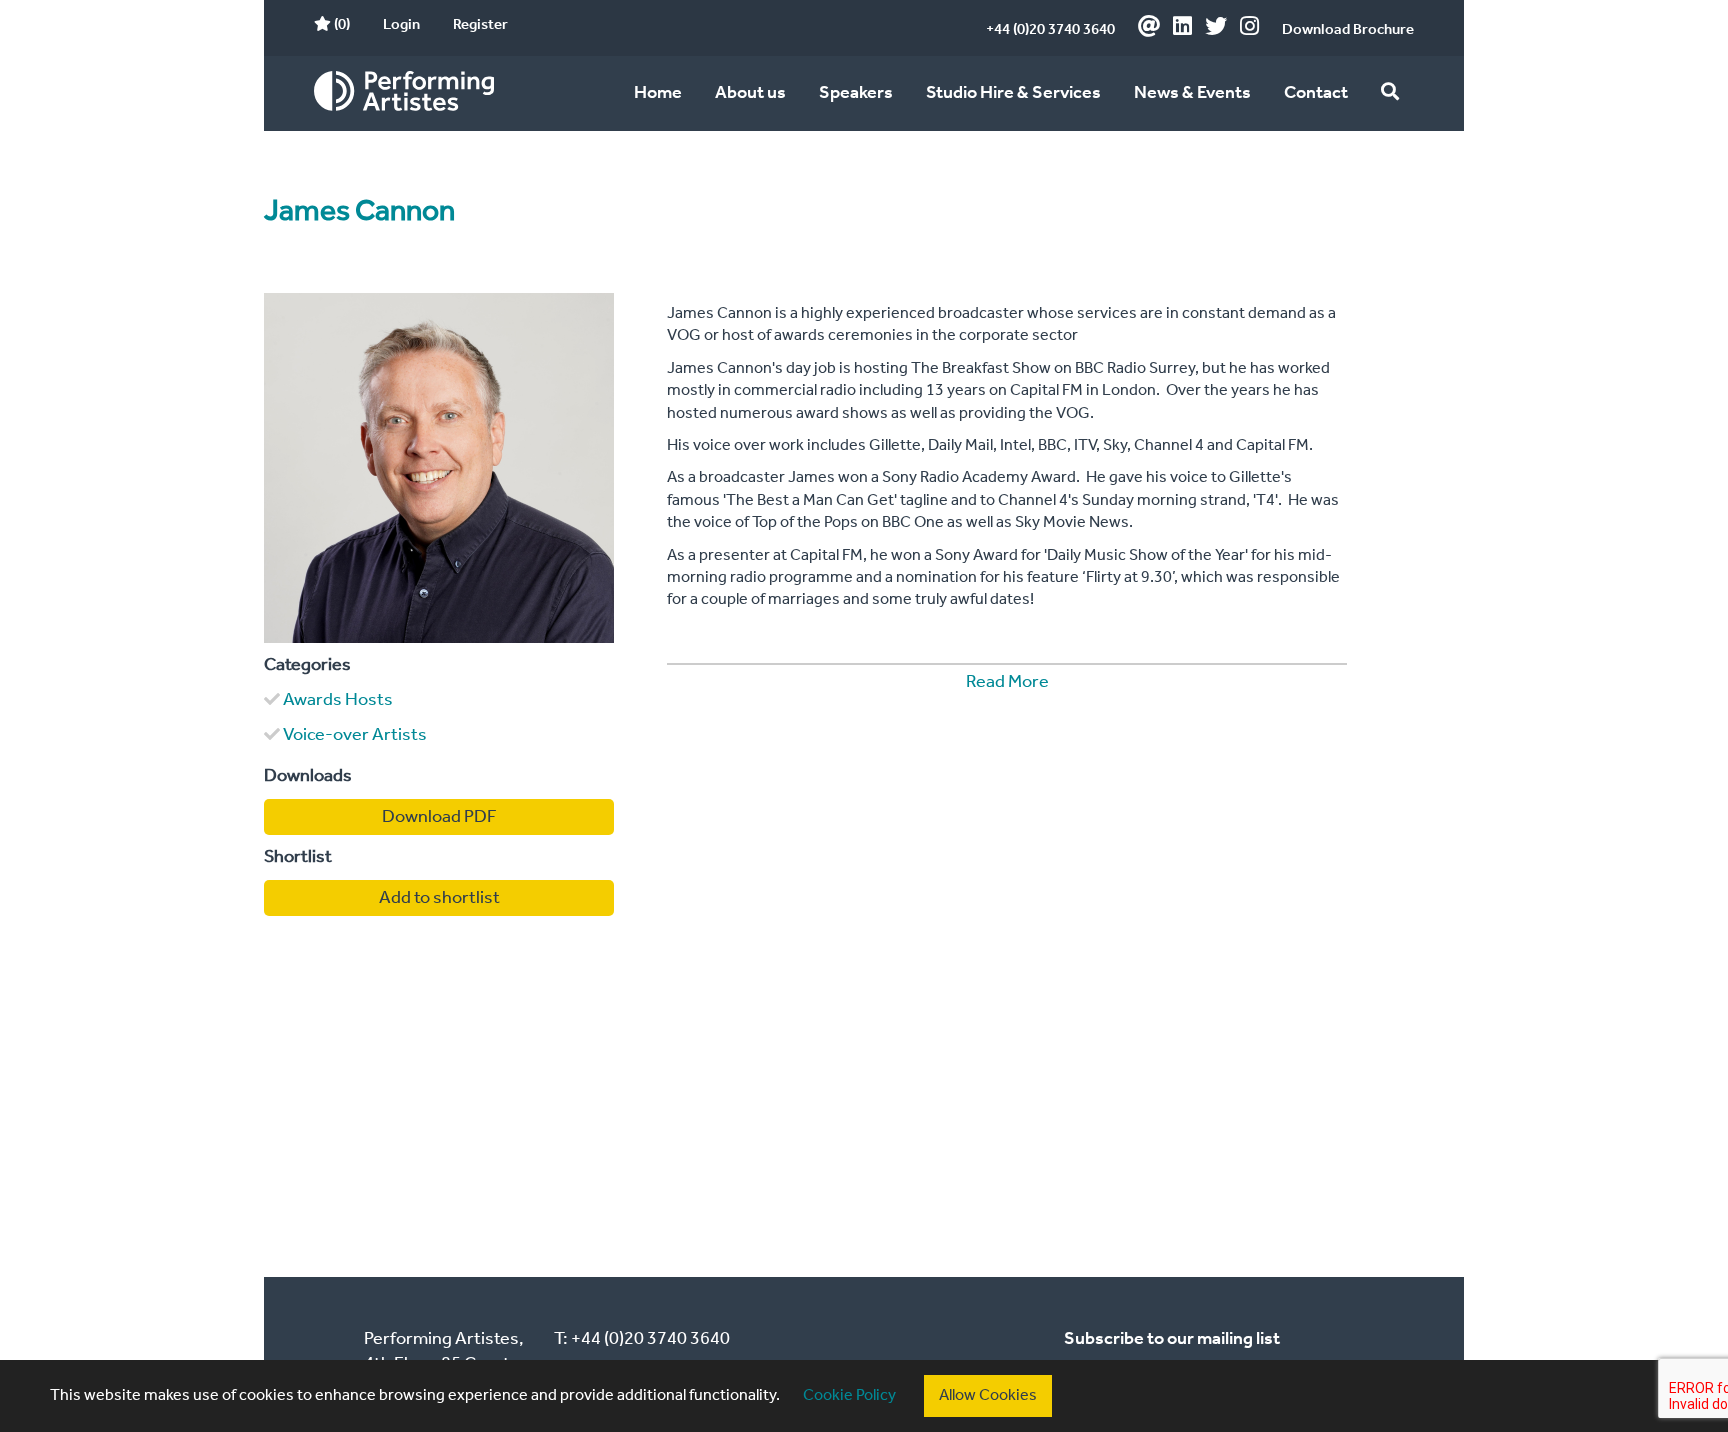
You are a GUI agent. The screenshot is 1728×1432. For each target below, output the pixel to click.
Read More (1007, 682)
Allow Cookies (988, 1395)
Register (480, 25)
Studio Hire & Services (1013, 93)
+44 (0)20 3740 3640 (1050, 30)
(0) (340, 25)
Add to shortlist (439, 898)
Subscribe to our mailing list (1172, 1339)
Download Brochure (1348, 30)
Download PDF (439, 817)
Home (658, 93)
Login (401, 25)
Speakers (856, 93)
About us (750, 93)
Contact (1316, 93)
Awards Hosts (338, 700)
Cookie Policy (849, 1395)
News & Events (1192, 93)
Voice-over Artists (355, 735)
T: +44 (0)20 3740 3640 (642, 1339)
